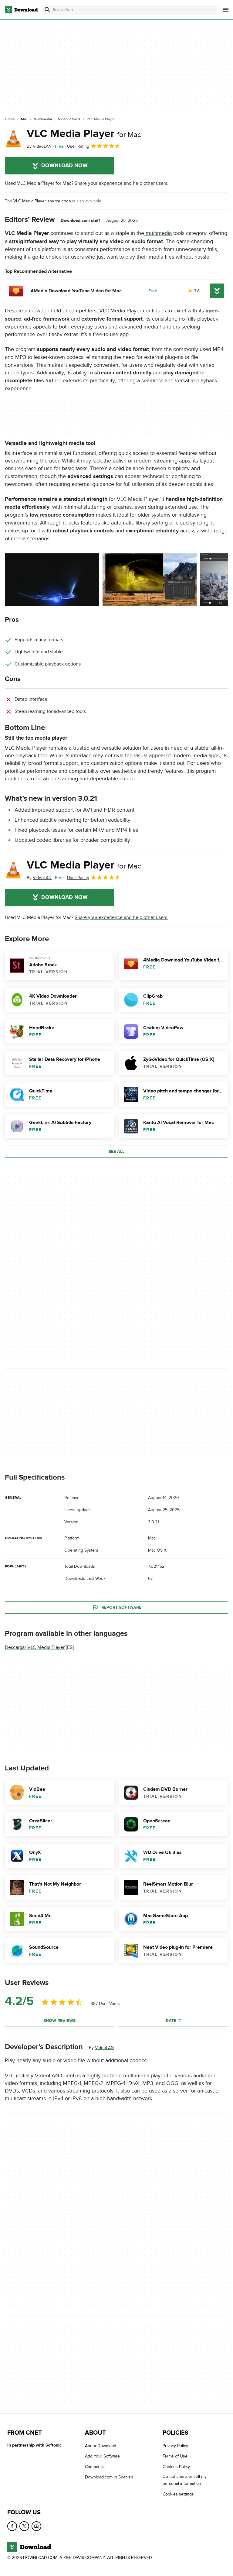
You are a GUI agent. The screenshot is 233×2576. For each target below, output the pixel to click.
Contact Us (95, 2467)
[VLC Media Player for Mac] (13, 139)
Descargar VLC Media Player (35, 1647)
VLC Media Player (84, 134)
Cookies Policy (176, 2467)
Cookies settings (178, 2494)
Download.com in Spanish (109, 2477)
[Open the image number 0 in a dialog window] (52, 580)
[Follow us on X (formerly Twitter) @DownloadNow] (24, 2526)
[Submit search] (47, 10)
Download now (64, 166)
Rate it (174, 2021)
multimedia (158, 233)
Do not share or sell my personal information (185, 2480)
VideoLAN (104, 2048)
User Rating (78, 146)
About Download (101, 2446)
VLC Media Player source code (42, 201)
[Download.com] (21, 10)
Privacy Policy (175, 2446)
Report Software (121, 1607)
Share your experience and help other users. (122, 183)
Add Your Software (102, 2456)
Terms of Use (175, 2456)
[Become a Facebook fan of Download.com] (12, 2526)
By (39, 146)
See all (116, 1152)
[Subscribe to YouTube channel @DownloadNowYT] (36, 2526)
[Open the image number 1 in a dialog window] (150, 580)
